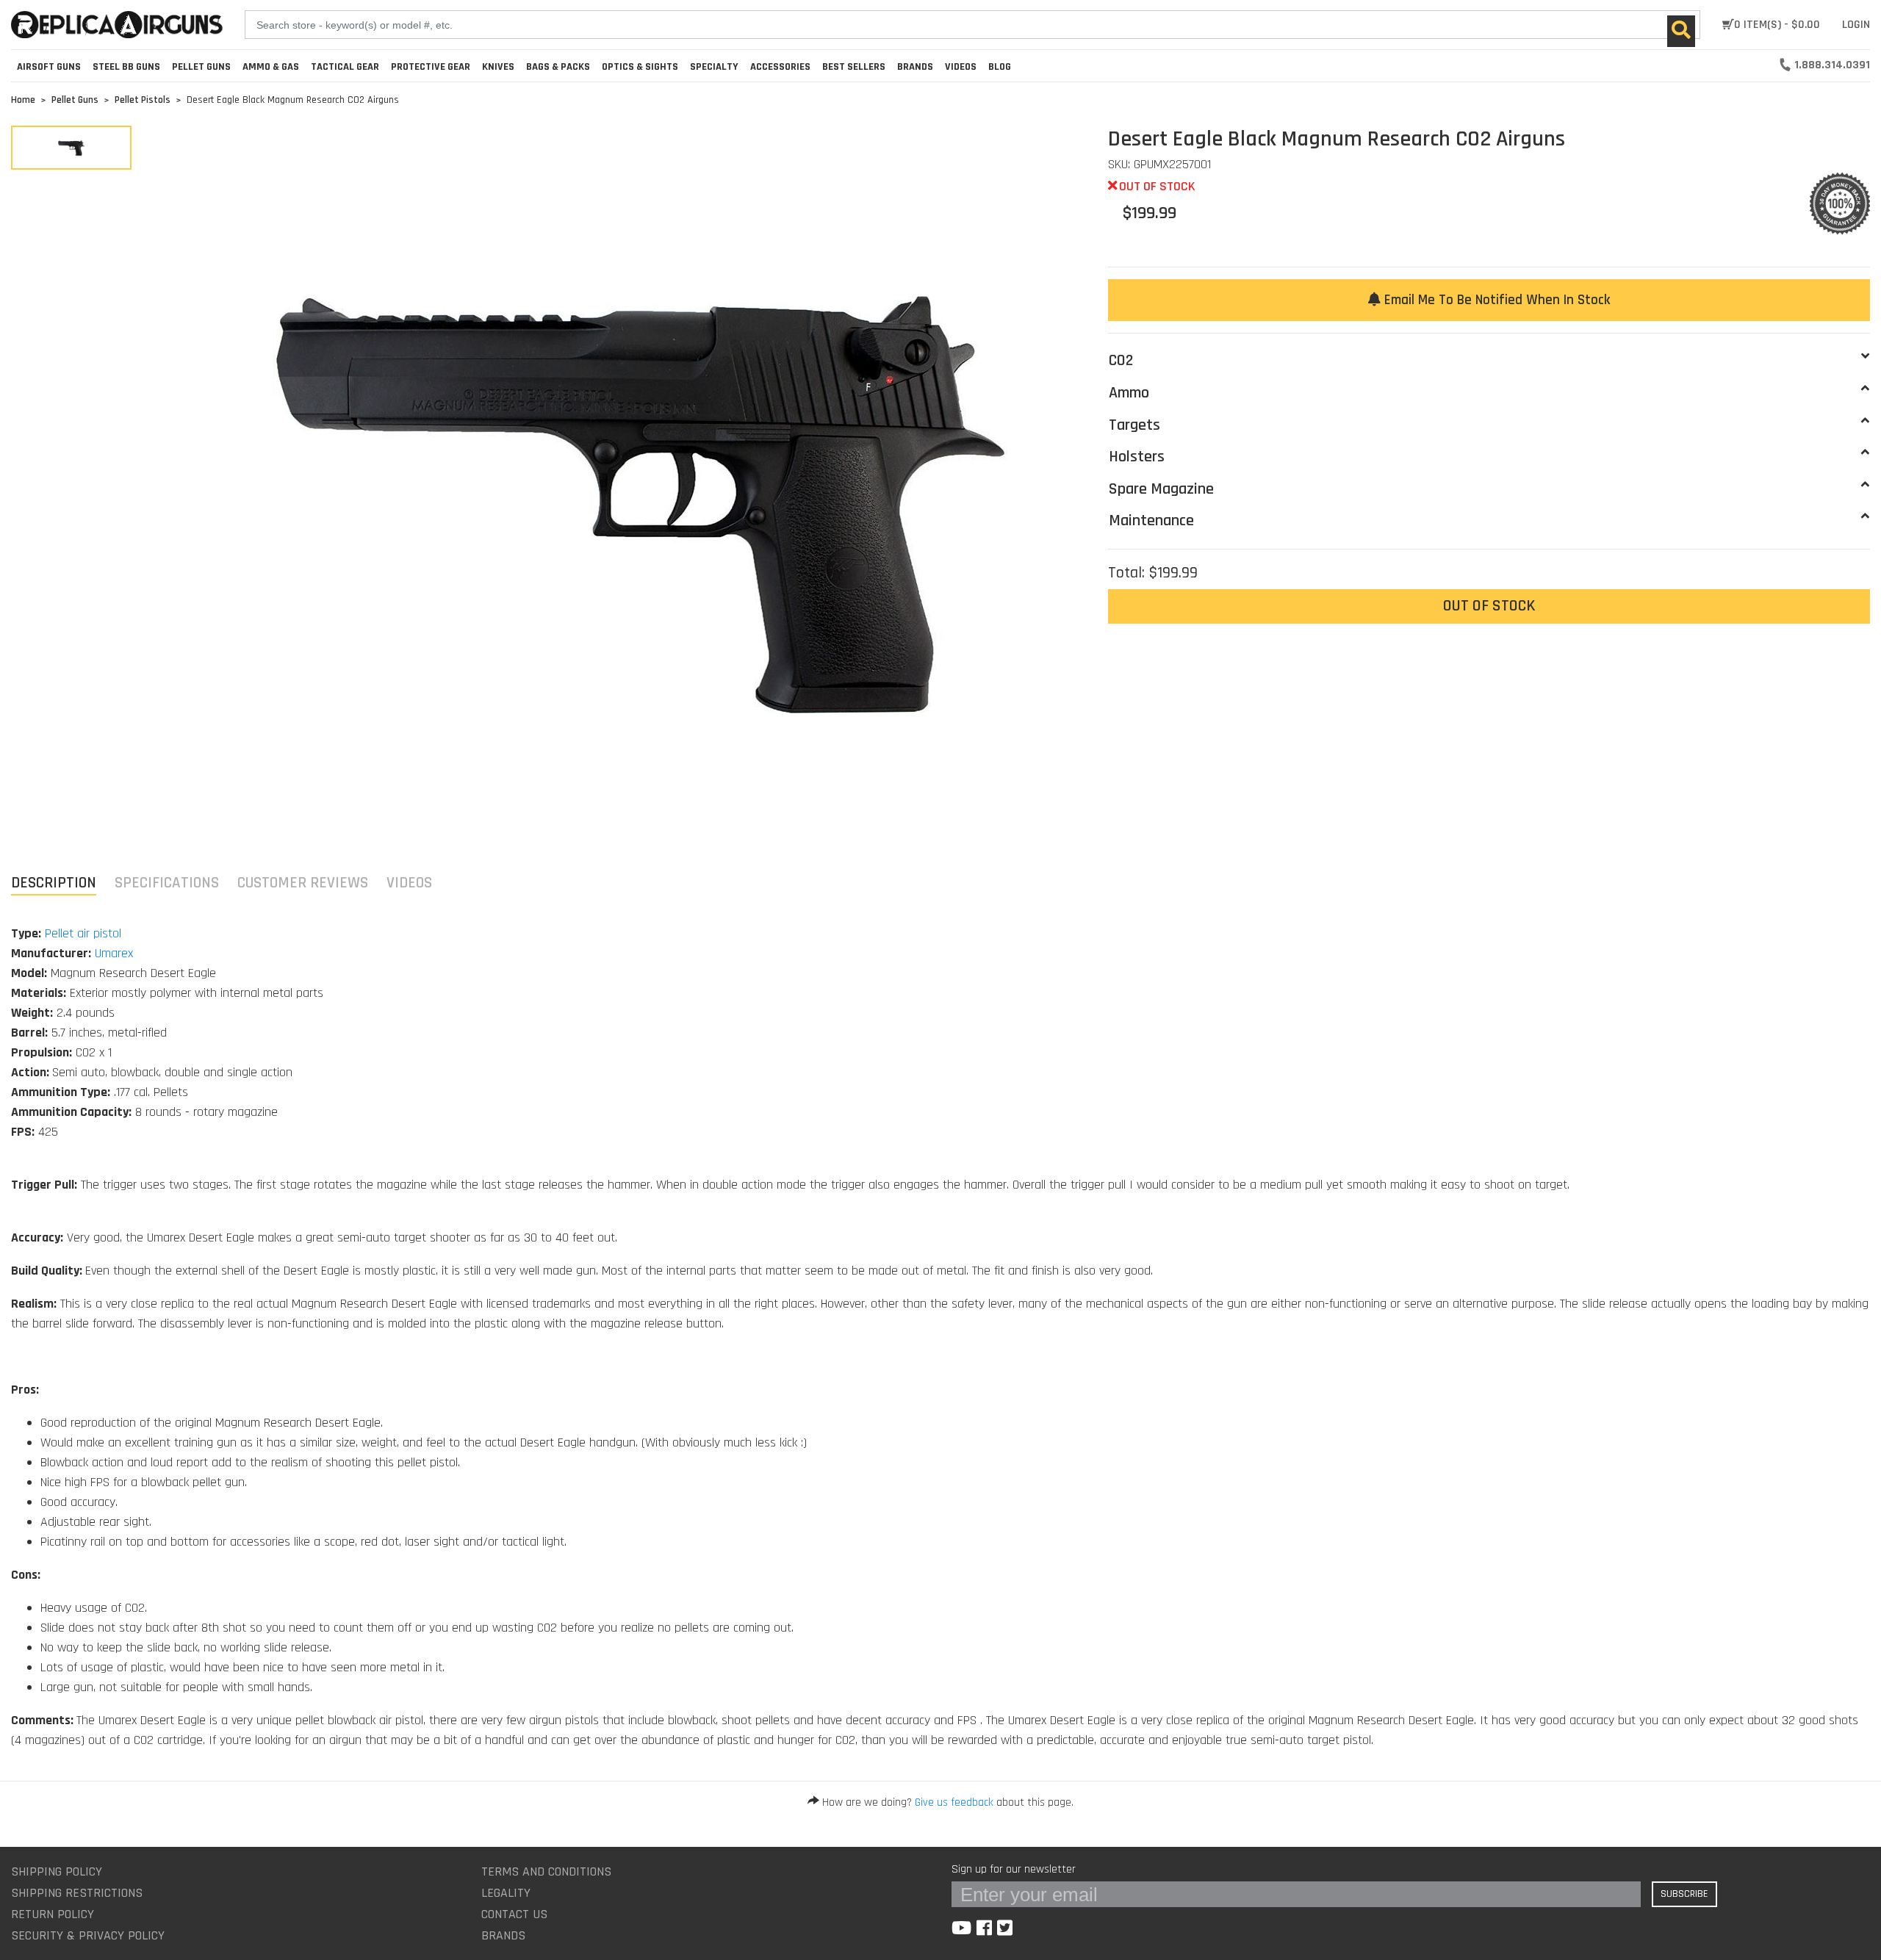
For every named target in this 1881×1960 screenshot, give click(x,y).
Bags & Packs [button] (558, 67)
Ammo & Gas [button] (271, 67)
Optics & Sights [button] (640, 67)
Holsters (1137, 457)
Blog (1000, 67)
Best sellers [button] (854, 67)
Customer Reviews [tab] (303, 883)
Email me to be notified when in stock (1495, 300)
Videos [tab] (409, 883)
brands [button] (915, 67)
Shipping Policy (57, 1871)
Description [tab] (54, 883)
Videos (961, 67)
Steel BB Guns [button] (126, 67)
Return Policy (53, 1914)
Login (1856, 25)
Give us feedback (954, 1802)
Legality (506, 1893)
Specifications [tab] (167, 883)
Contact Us (514, 1914)
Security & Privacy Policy (88, 1935)
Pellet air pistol (83, 933)
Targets (1134, 425)
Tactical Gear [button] (345, 67)
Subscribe (1684, 1894)
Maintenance (1151, 521)
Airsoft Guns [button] (49, 67)
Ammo (1129, 393)
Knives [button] (498, 67)
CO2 (1121, 361)
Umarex (114, 953)
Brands (503, 1935)
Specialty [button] (714, 67)
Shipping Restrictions (77, 1893)
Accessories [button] (780, 67)
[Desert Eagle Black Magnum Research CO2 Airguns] (71, 148)
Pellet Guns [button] (201, 67)
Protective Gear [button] (431, 67)
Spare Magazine (1161, 489)
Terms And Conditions (546, 1871)
